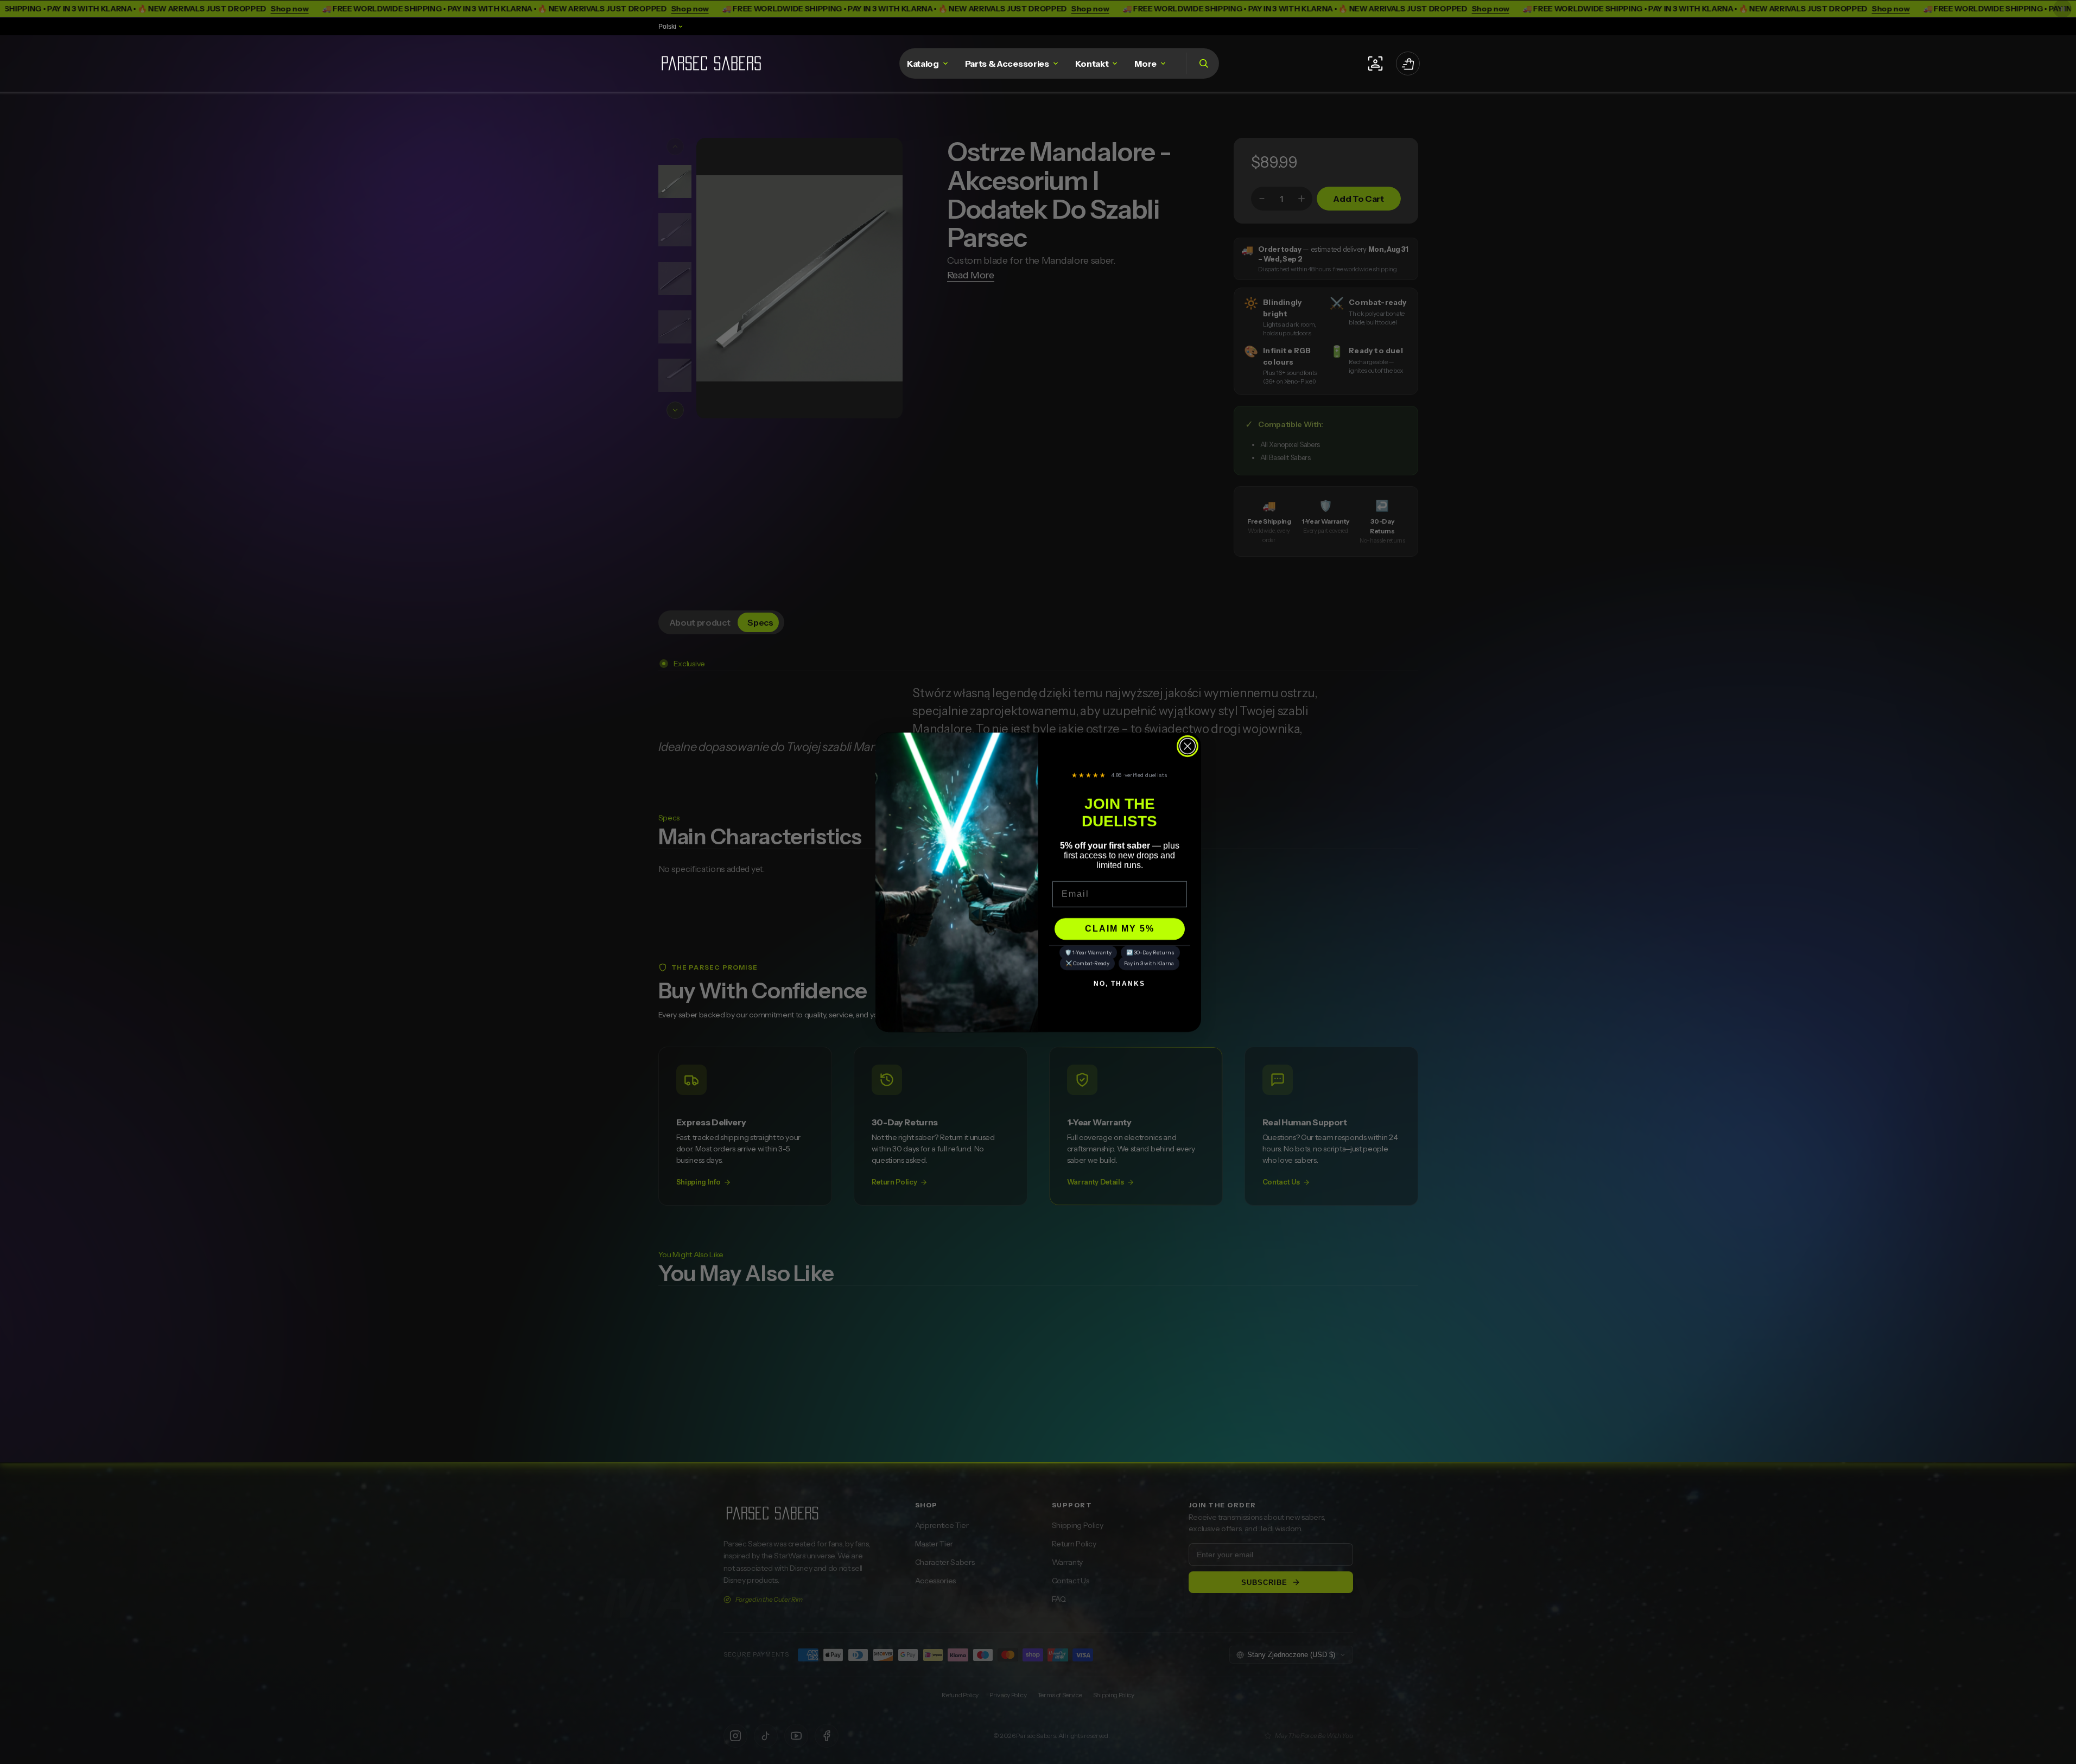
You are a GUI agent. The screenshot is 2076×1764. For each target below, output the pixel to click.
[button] (1202, 63)
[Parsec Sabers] (711, 64)
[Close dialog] (1188, 746)
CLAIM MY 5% (1120, 929)
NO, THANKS (1119, 984)
